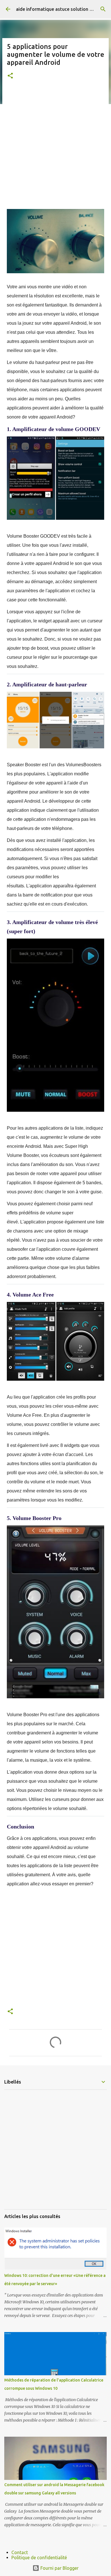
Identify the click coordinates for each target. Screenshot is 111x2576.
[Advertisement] (55, 144)
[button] (10, 76)
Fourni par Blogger (59, 2568)
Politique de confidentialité (39, 2558)
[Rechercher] (103, 9)
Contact (20, 2552)
